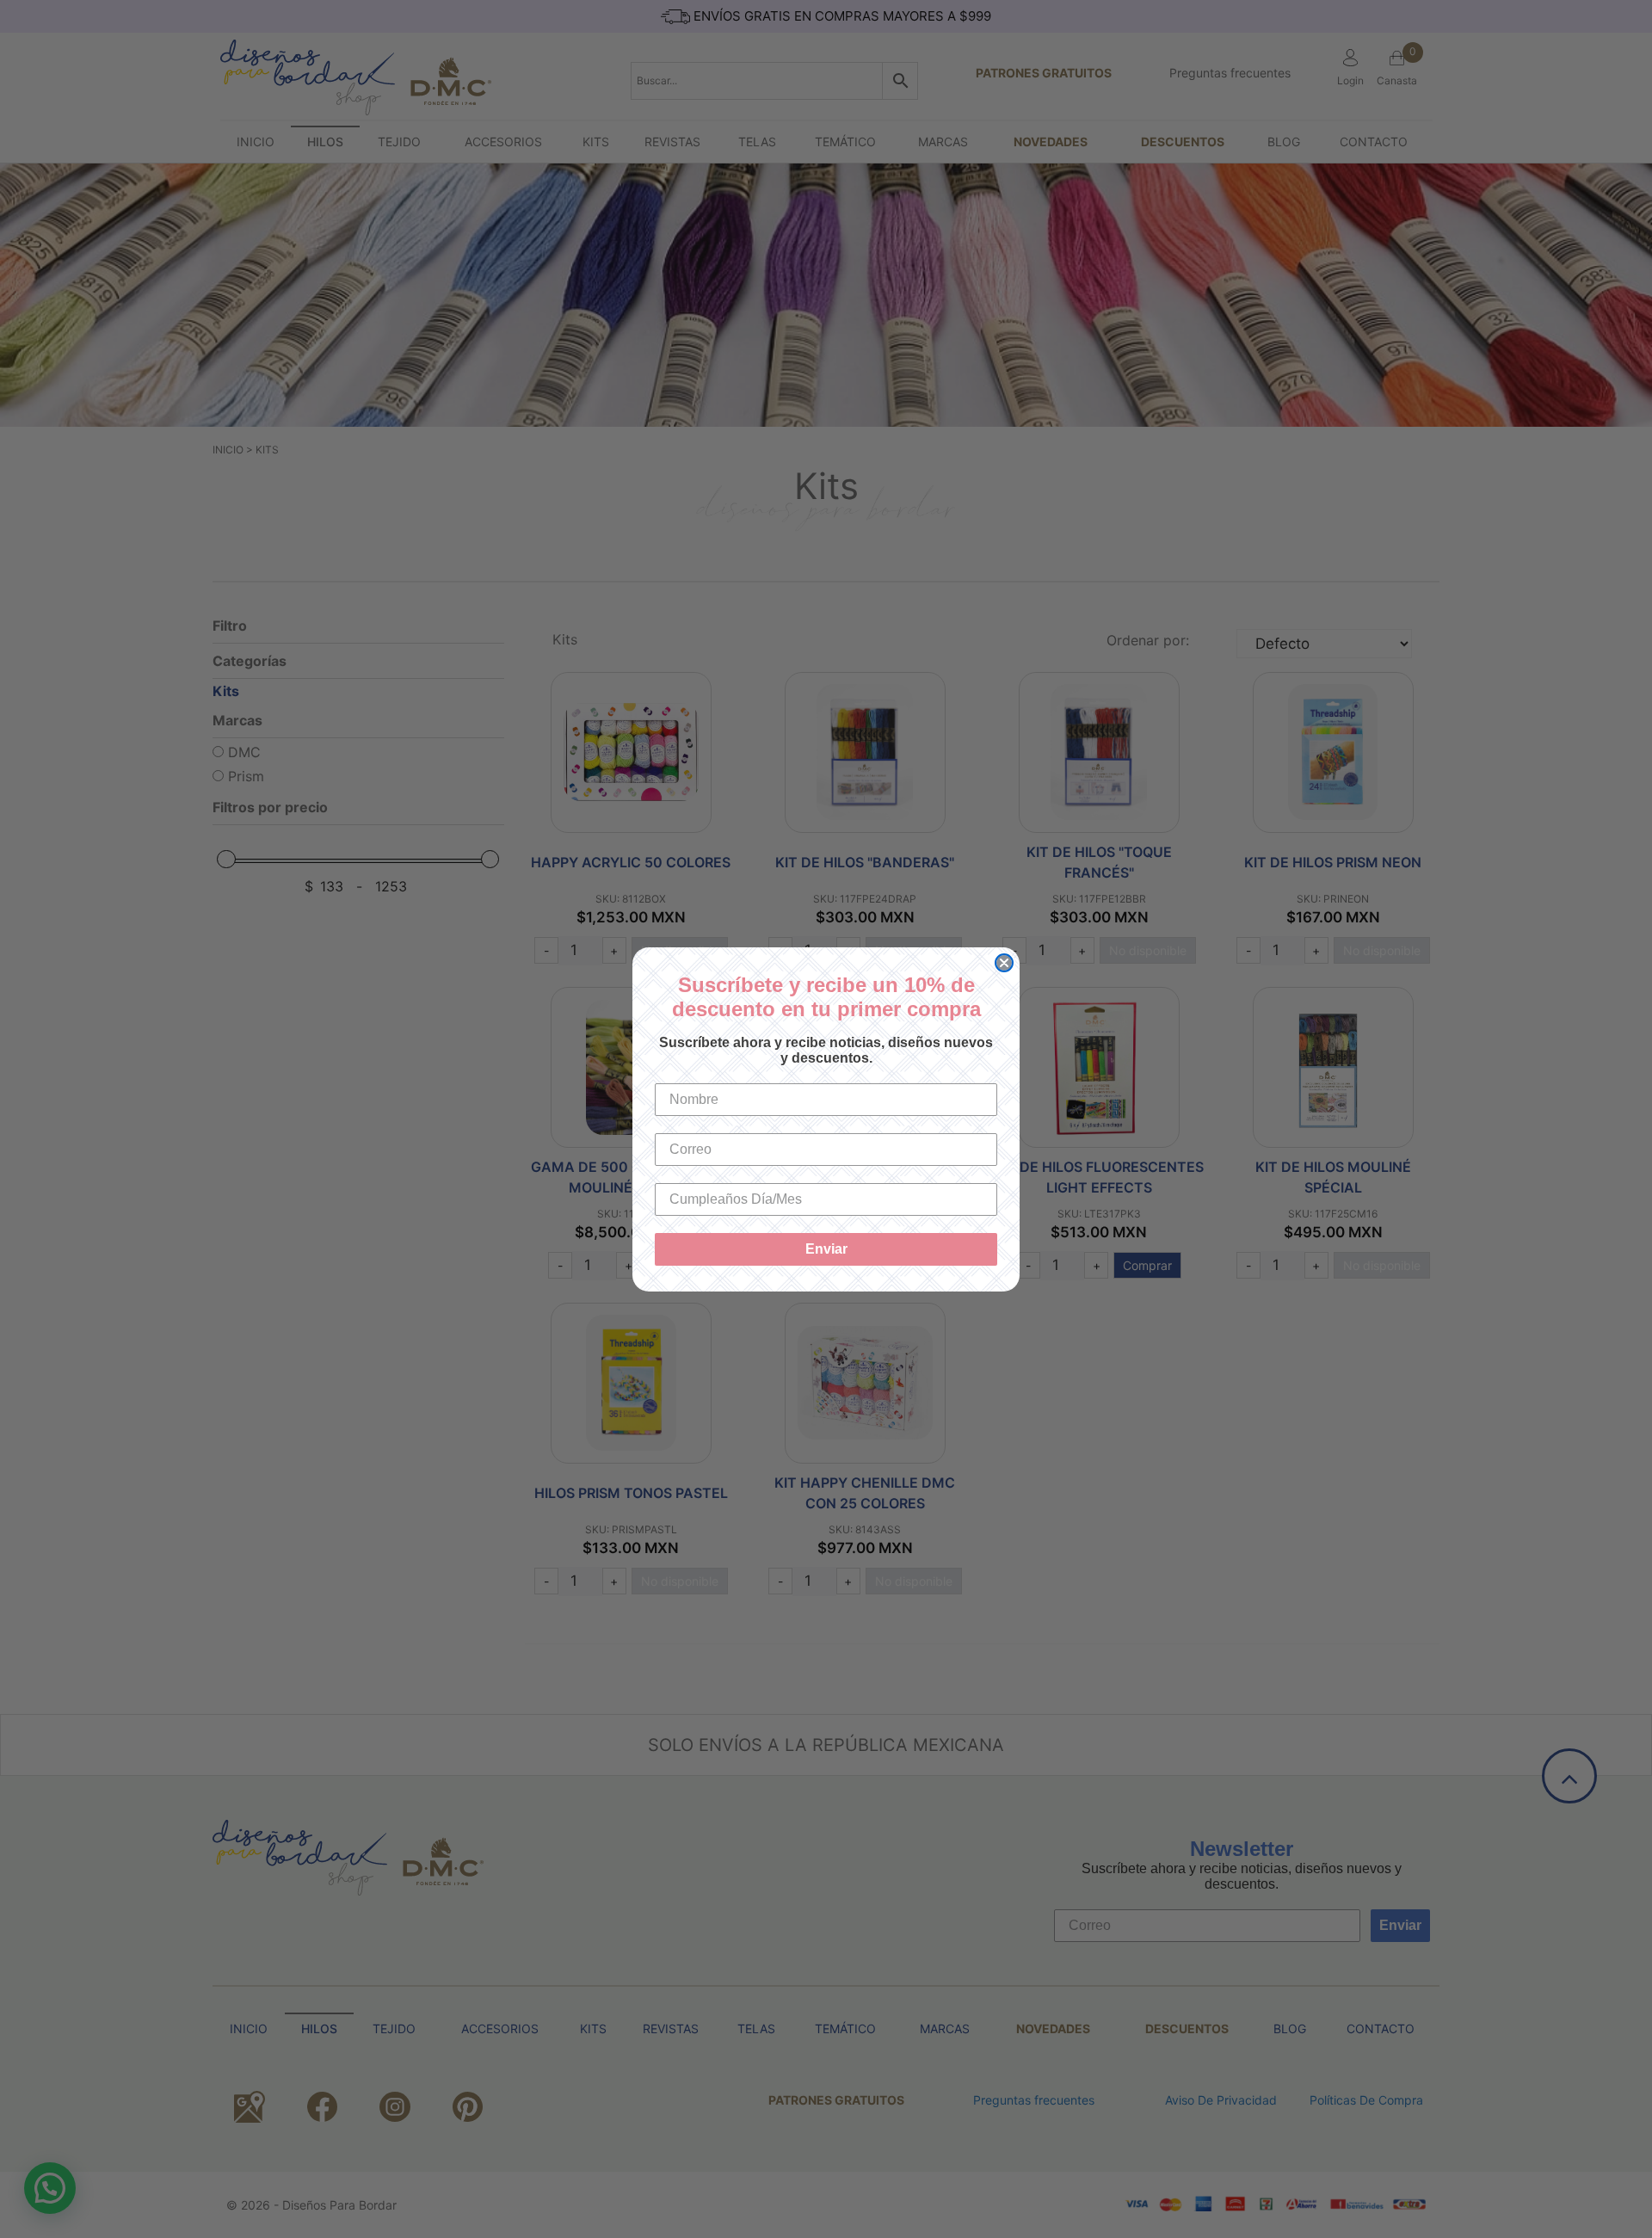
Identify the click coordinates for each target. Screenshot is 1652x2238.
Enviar (826, 1249)
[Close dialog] (1004, 963)
